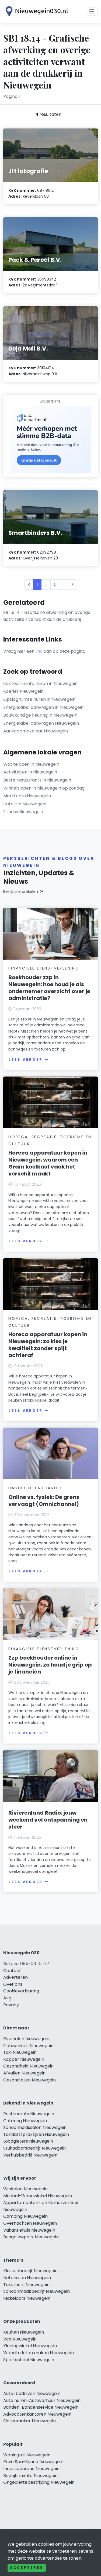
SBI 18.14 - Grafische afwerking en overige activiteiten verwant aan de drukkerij (47, 616)
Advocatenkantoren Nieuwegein (37, 2414)
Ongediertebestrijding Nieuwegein (39, 2482)
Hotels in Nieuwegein (25, 804)
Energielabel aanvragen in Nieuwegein (43, 707)
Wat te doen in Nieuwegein (31, 764)
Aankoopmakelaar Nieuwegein (36, 731)
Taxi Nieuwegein (20, 2052)
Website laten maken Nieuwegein (39, 2353)
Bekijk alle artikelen (21, 891)
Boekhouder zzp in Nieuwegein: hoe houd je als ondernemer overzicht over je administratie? (49, 988)
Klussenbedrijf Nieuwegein (30, 2271)
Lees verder (26, 1059)
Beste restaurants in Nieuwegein (37, 780)
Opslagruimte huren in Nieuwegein (39, 699)
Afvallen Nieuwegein (24, 2073)
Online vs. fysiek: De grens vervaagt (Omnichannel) (44, 1501)
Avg (7, 1998)
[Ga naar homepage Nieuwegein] (36, 11)
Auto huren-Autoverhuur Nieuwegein (42, 2400)
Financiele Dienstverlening (44, 968)
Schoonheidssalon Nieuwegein (35, 2127)
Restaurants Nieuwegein (29, 2114)
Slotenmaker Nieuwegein (29, 2421)
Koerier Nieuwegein (23, 691)
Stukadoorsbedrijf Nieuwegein (34, 2148)
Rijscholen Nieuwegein (26, 2039)
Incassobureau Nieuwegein (31, 2469)
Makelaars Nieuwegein (27, 2298)
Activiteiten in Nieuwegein (30, 772)
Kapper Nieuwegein (24, 2059)
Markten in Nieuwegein (27, 796)
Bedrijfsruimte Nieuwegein (30, 2476)
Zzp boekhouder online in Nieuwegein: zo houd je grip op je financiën (50, 1665)
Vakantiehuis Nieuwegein (29, 2230)
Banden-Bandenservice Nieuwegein (41, 2407)
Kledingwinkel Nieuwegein (30, 2346)
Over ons (13, 1984)
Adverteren (15, 1977)
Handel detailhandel (35, 1488)
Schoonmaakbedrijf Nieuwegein (36, 2291)
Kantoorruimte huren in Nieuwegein (40, 683)
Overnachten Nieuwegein (30, 2223)
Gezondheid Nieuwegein (28, 2066)
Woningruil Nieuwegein (27, 2455)
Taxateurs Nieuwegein (26, 2285)
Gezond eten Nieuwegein (29, 2080)
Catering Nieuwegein (25, 2121)
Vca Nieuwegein (20, 2339)
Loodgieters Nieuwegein (28, 2141)
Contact (12, 1971)
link (39, 651)
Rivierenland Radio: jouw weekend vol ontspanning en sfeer (48, 1820)
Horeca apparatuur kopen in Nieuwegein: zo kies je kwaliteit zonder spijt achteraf (48, 1345)
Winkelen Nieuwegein (25, 2189)
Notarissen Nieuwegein (27, 2278)
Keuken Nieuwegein (24, 2332)
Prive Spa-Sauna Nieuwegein (33, 2462)
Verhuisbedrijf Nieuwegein (30, 2155)
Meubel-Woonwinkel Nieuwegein (38, 2196)
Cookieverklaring (21, 1991)
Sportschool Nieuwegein (29, 2360)
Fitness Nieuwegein (23, 812)
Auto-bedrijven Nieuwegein (32, 2393)
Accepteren (27, 2568)
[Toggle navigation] (92, 12)
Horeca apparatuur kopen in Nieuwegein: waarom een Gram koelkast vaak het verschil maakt (48, 1163)
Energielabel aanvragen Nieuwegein (41, 723)
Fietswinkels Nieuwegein (28, 2046)
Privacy (11, 2005)
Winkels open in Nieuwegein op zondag (44, 788)
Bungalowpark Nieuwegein (31, 2237)
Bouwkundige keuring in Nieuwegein (40, 715)
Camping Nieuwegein (25, 2216)
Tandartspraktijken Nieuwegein (36, 2134)
